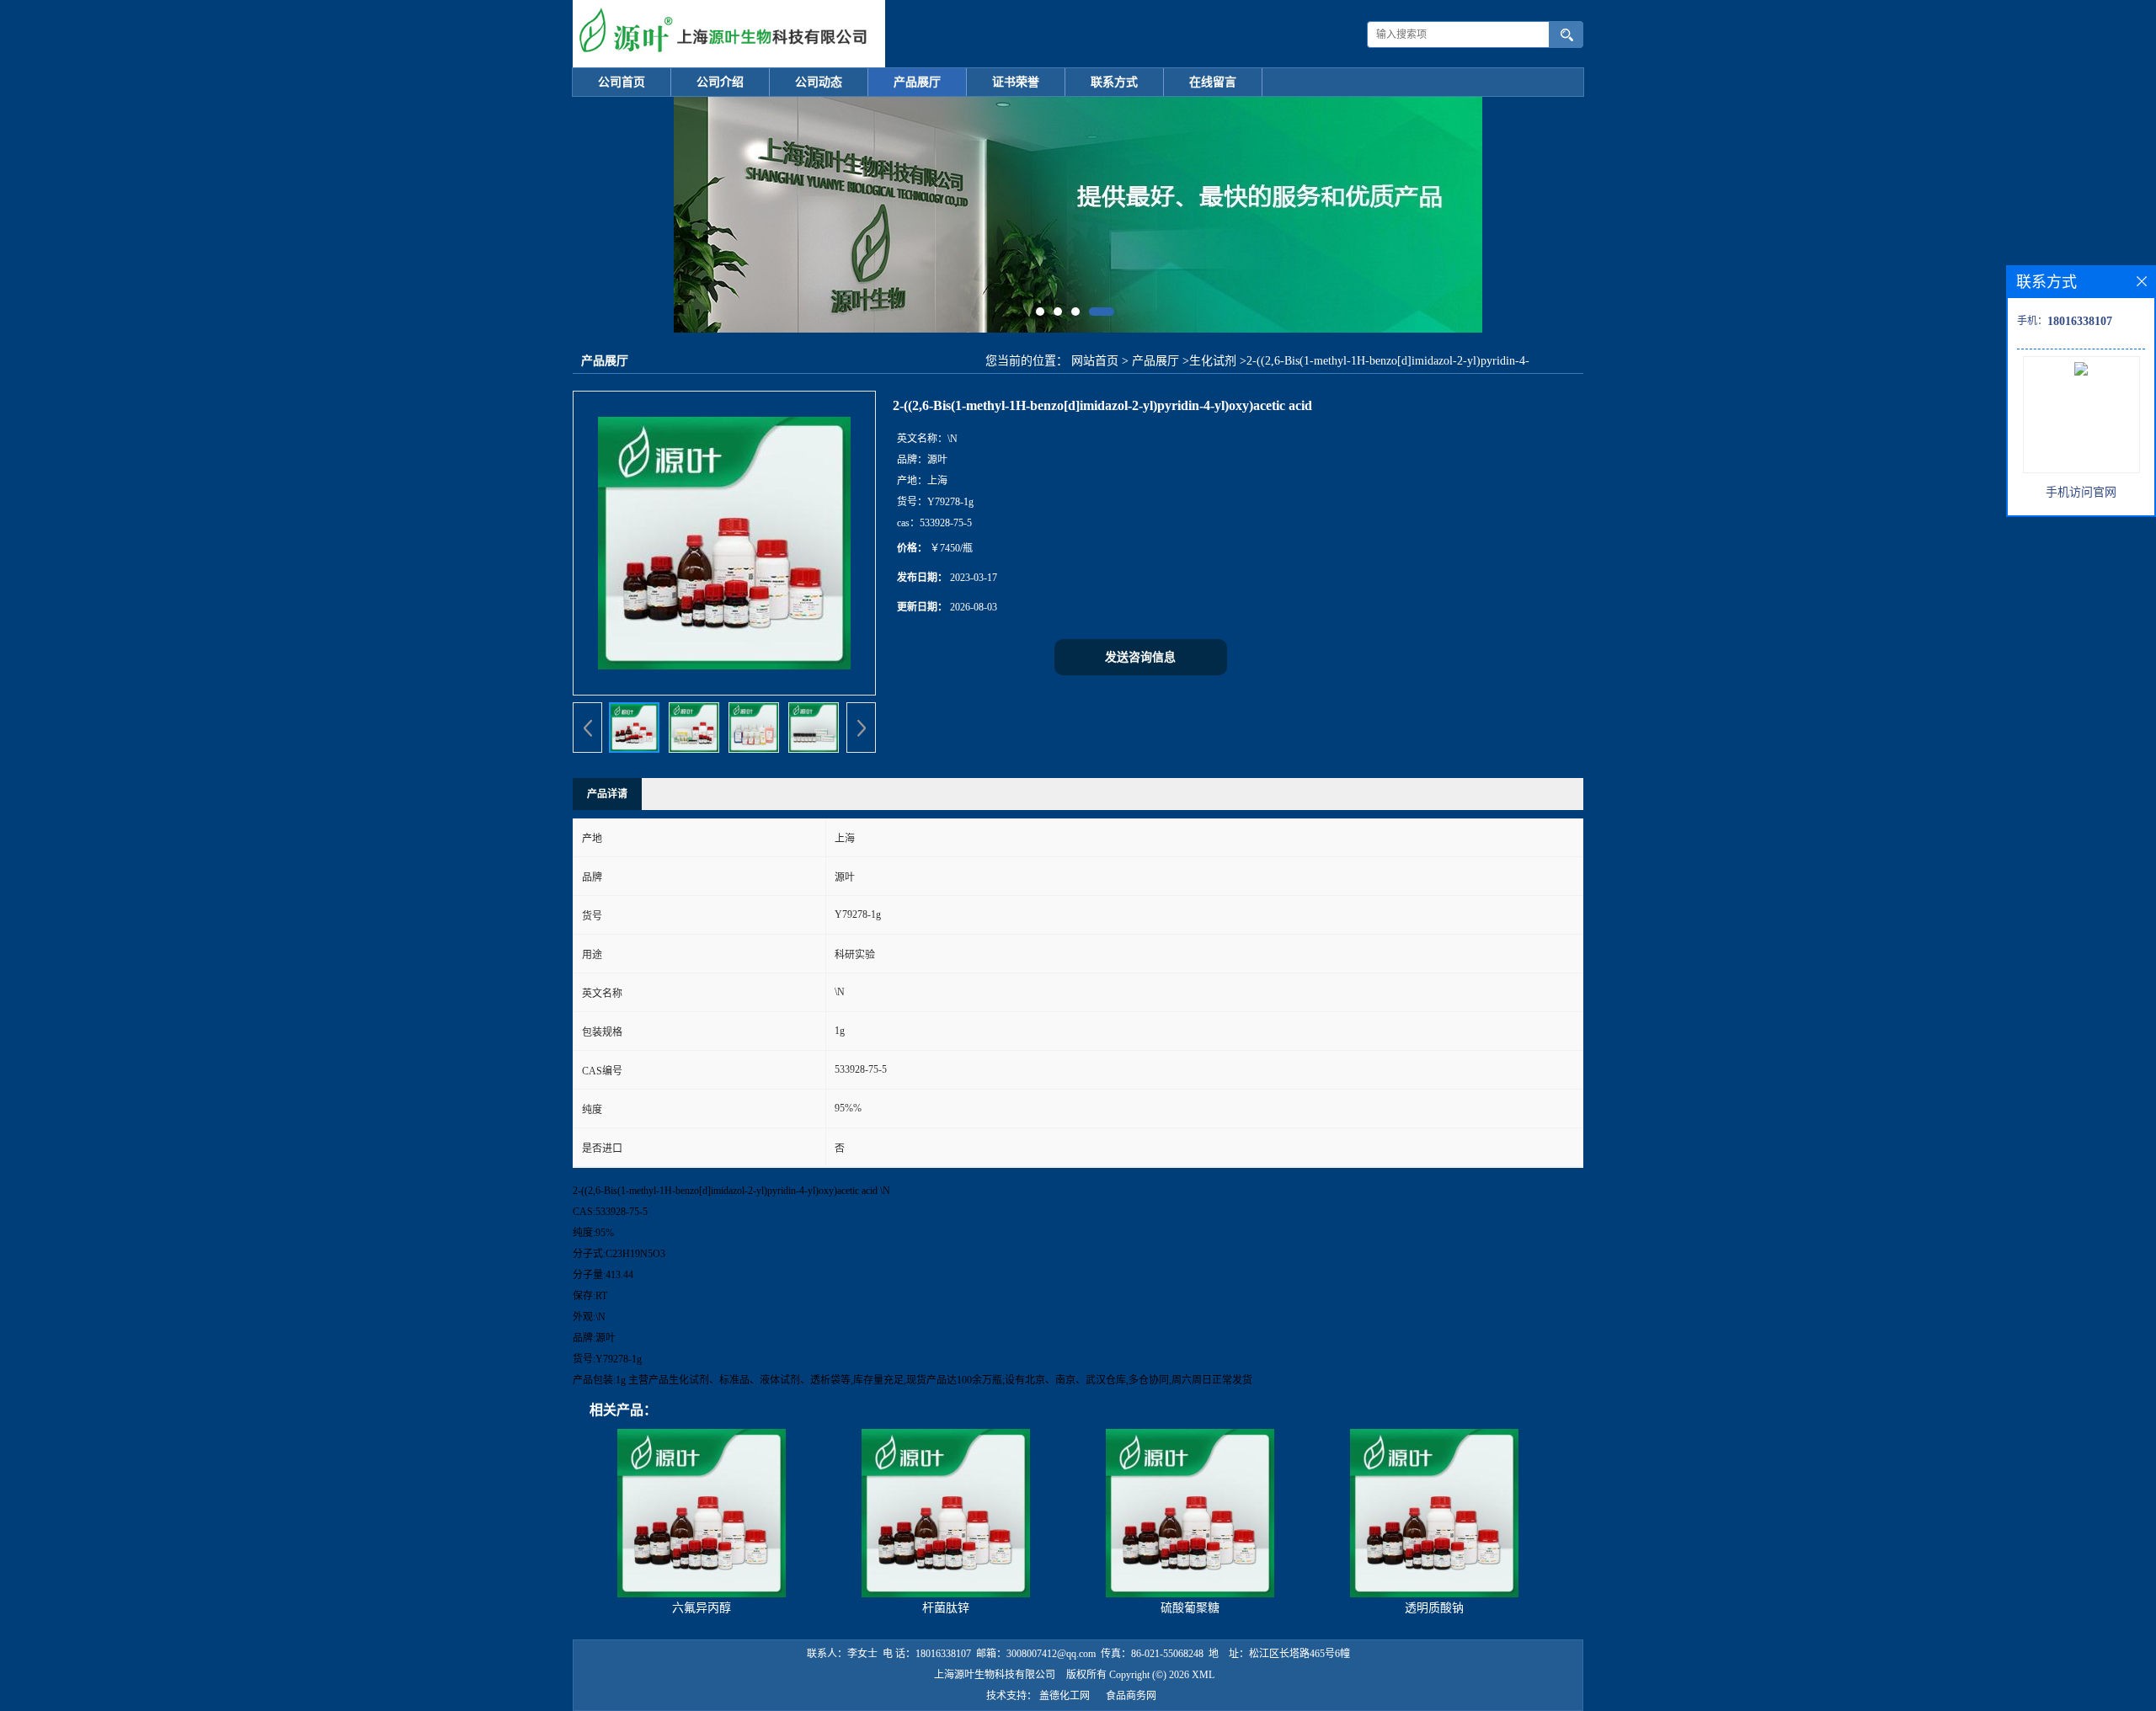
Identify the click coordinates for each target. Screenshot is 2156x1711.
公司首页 (622, 82)
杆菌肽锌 (946, 1608)
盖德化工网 (1065, 1696)
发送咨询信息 (1140, 657)
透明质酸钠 (1434, 1608)
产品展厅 (917, 82)
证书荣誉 (1016, 82)
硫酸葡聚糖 (1190, 1608)
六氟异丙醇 (702, 1608)
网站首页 (1095, 361)
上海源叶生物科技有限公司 (995, 1675)
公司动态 (819, 82)
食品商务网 (1131, 1696)
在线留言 (1213, 82)
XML (1203, 1675)
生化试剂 (1213, 361)
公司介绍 (720, 82)
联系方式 (1114, 82)
